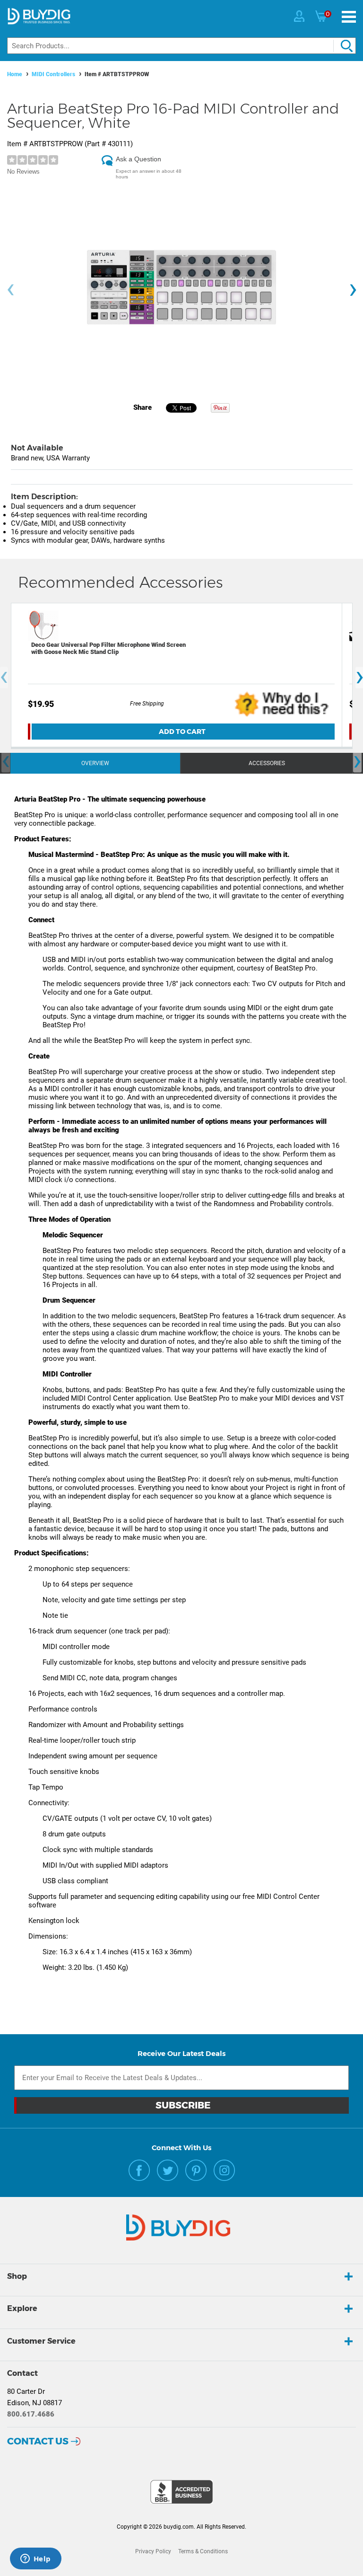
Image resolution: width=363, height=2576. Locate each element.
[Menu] (349, 17)
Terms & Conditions (203, 2551)
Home (15, 74)
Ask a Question (138, 159)
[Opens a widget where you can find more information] (35, 2559)
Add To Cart (182, 732)
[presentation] (10, 290)
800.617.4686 (31, 2414)
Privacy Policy (153, 2551)
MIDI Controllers (53, 74)
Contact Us (38, 2441)
